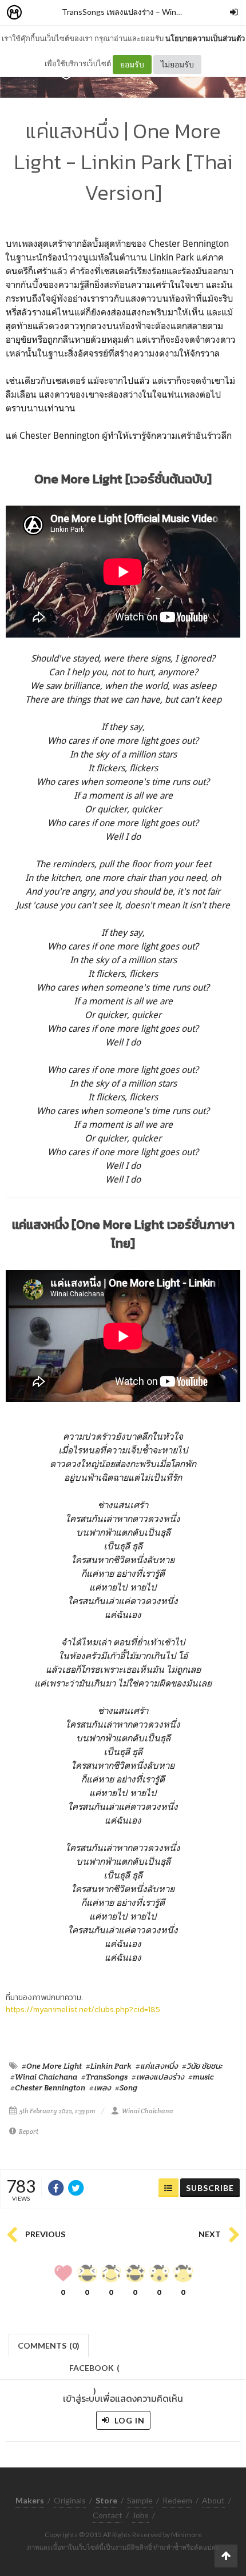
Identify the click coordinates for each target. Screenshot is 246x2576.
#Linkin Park (109, 2066)
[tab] (49, 2344)
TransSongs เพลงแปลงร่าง (108, 12)
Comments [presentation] (49, 2345)
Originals (70, 2500)
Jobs (140, 2515)
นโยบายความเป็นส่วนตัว (205, 38)
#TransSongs (104, 2077)
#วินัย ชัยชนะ (202, 2066)
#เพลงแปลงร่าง (158, 2077)
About (213, 2500)
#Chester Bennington (48, 2088)
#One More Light (52, 2066)
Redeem (177, 2500)
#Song (126, 2088)
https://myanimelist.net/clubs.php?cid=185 (83, 2010)
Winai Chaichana (148, 2111)
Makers (39, 13)
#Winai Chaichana (44, 2077)
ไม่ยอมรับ (177, 64)
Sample (140, 2500)
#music (201, 2077)
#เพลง (100, 2088)
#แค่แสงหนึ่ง (157, 2066)
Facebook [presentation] (94, 2371)
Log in (128, 2420)
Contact (108, 2515)
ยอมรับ (132, 64)
